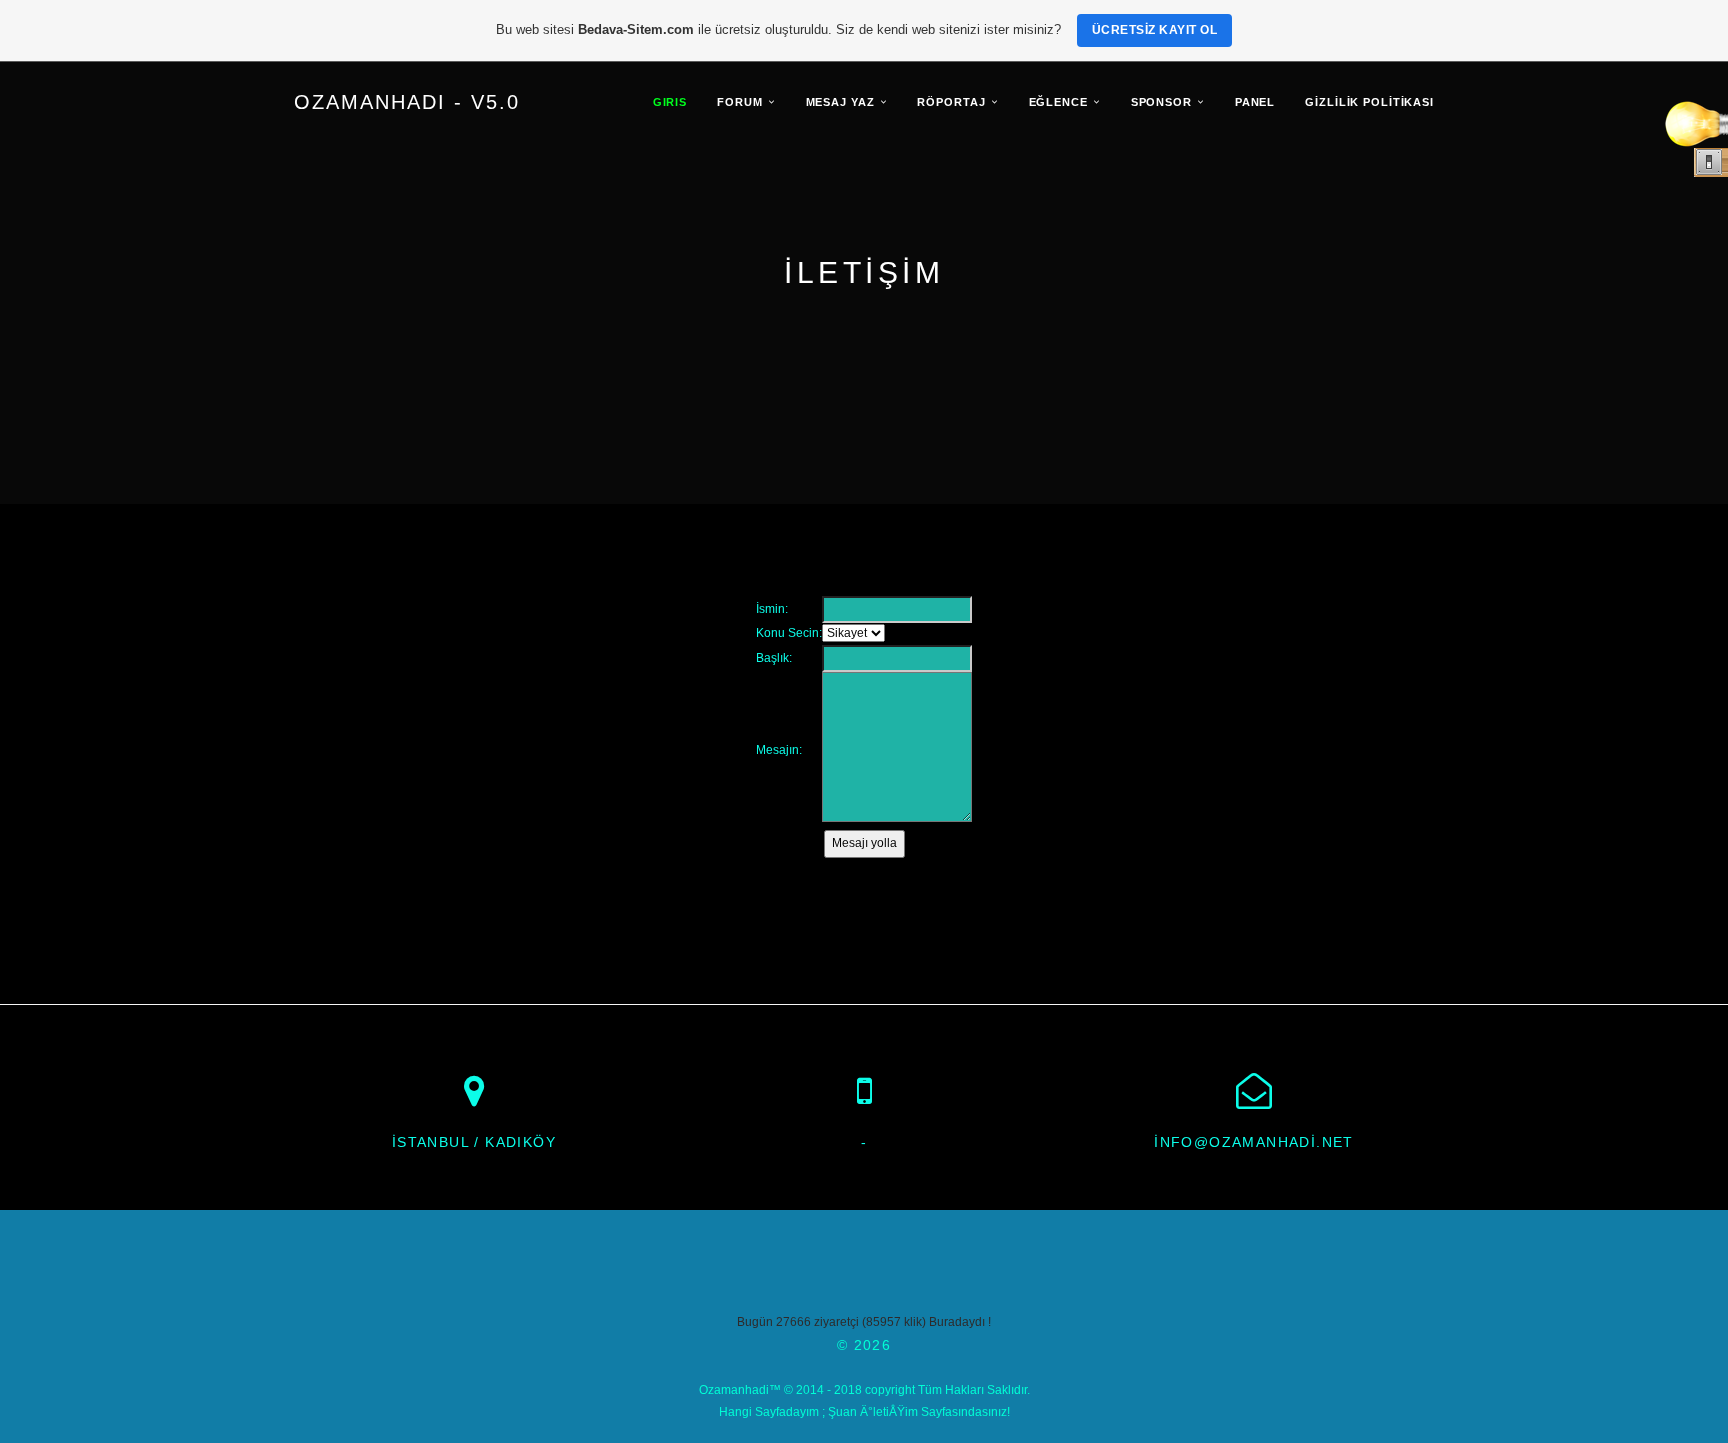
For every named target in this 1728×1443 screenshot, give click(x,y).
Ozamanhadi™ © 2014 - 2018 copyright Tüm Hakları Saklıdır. (864, 1390)
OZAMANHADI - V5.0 (407, 102)
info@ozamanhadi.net (1254, 1142)
